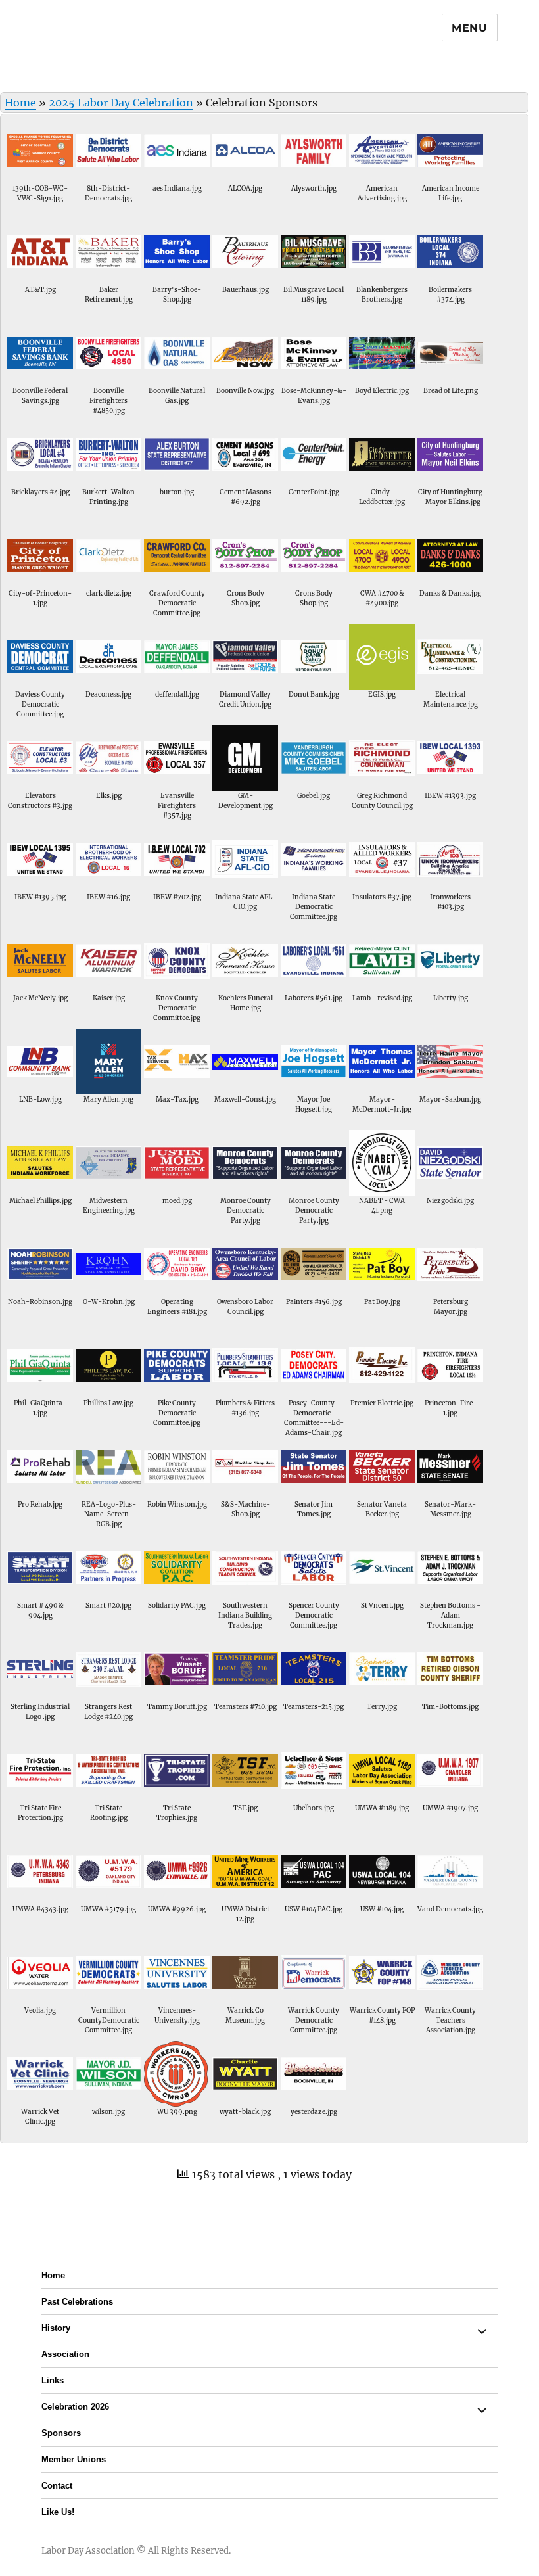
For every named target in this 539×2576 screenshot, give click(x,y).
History (56, 2328)
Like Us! (58, 2512)
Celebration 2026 (75, 2407)
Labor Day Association (88, 2551)
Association (65, 2354)
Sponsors (61, 2433)
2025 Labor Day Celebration (121, 103)
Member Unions (74, 2459)
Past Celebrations (77, 2302)
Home (20, 103)
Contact (57, 2486)
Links (53, 2380)
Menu (470, 28)
